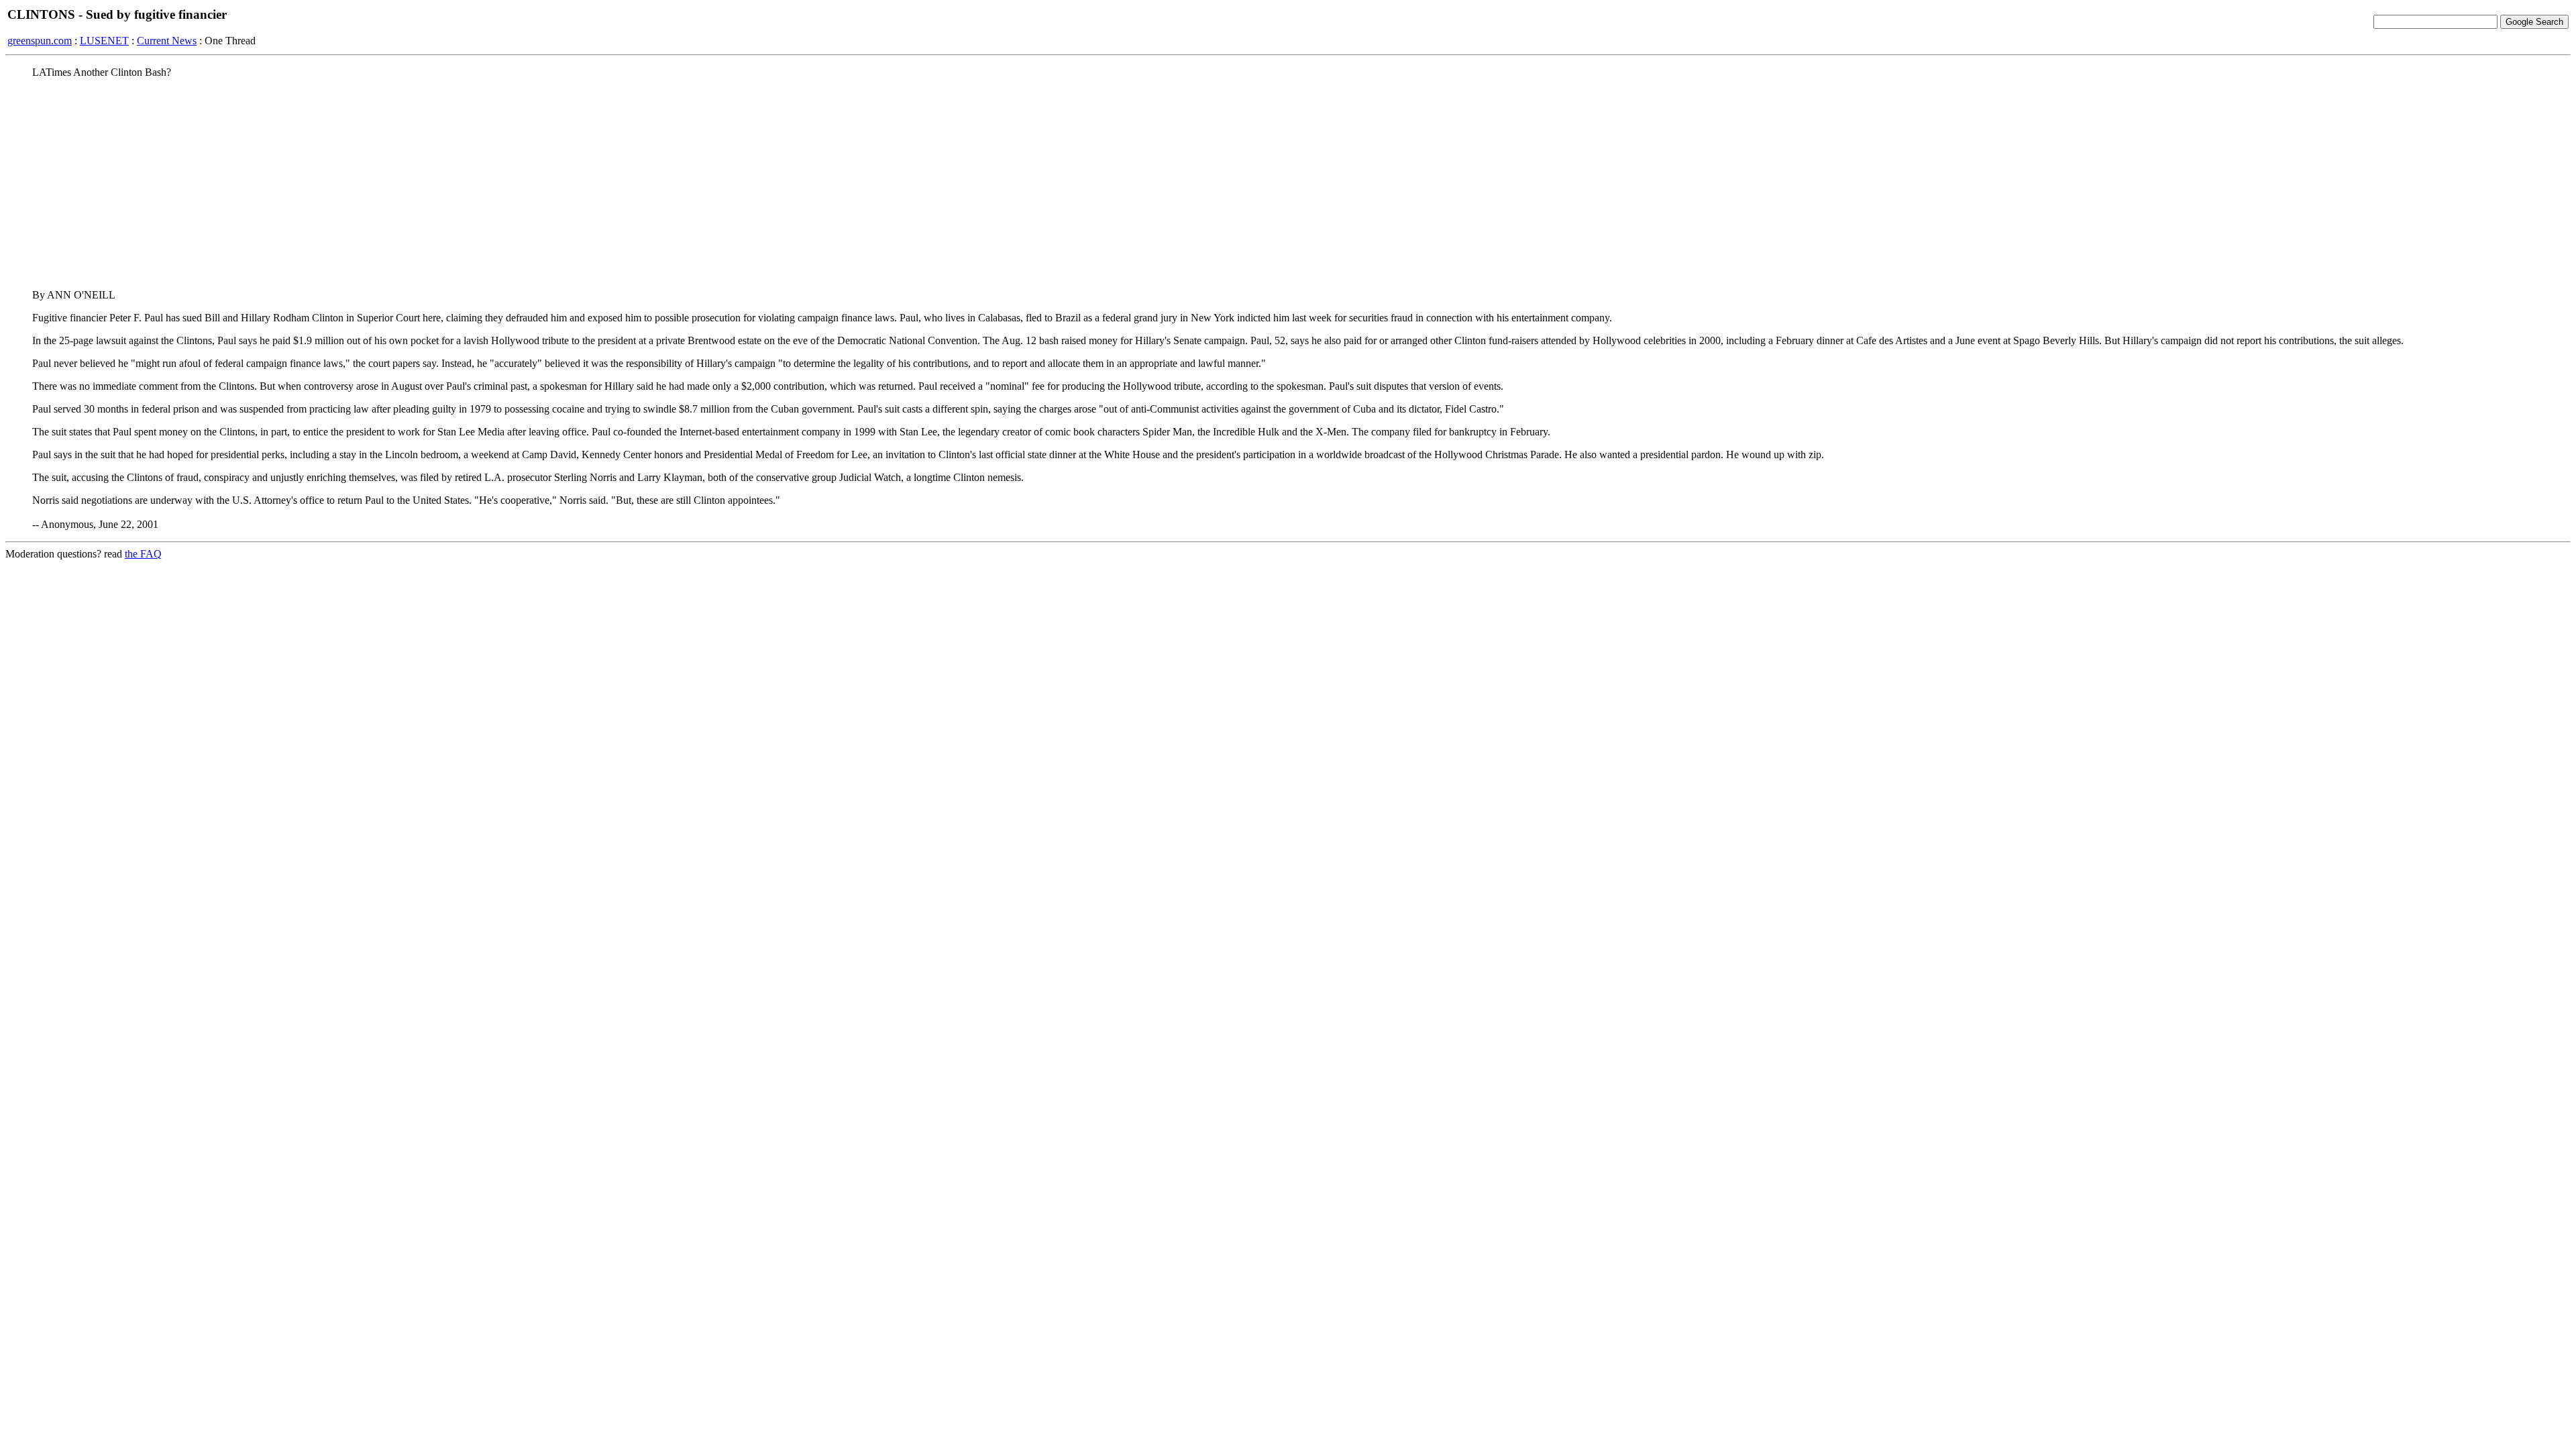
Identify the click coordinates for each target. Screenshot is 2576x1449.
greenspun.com (40, 41)
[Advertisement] (1288, 183)
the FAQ (143, 554)
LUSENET (104, 41)
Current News (167, 41)
